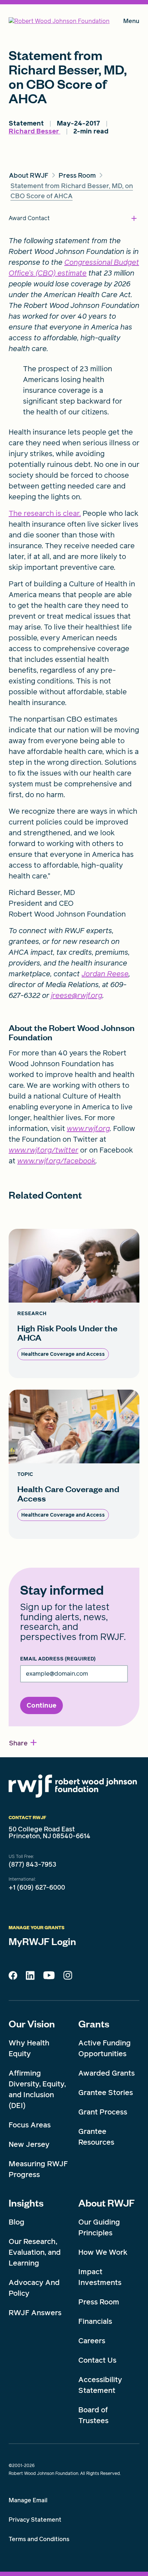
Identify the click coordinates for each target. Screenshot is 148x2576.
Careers (92, 2341)
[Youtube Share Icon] (49, 1977)
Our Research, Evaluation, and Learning (35, 2252)
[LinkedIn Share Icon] (30, 1977)
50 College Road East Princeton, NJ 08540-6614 (50, 1833)
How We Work (103, 2252)
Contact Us (97, 2360)
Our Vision (32, 2023)
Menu (131, 22)
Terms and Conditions (39, 2539)
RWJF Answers (35, 2313)
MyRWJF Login (42, 1941)
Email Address (58, 1659)
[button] (23, 1743)
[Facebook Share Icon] (13, 1977)
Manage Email (28, 2500)
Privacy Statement (35, 2520)
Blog (17, 2222)
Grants (94, 2023)
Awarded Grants (107, 2073)
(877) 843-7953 (33, 1864)
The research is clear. (45, 513)
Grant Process (103, 2112)
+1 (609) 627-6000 (37, 1887)
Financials (95, 2321)
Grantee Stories (106, 2093)
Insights (26, 2203)
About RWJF (107, 2203)
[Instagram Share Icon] (68, 1977)
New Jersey (29, 2144)
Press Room (99, 2302)
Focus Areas (30, 2125)
